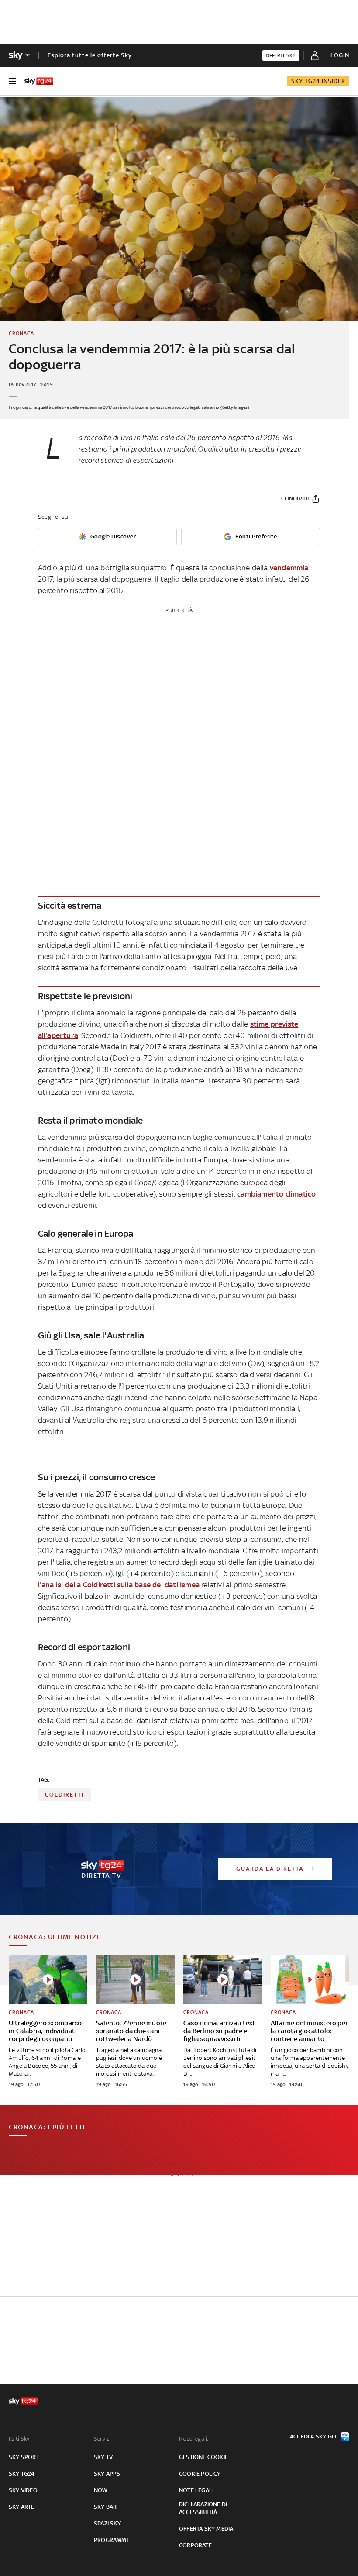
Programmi (111, 2540)
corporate (195, 2545)
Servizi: (103, 2439)
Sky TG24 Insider (318, 81)
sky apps (107, 2474)
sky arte (22, 2507)
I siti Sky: (20, 2439)
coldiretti (64, 1795)
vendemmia (289, 568)
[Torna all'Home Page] (39, 81)
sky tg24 (22, 2474)
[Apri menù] (12, 81)
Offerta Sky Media (206, 2529)
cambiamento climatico (276, 1194)
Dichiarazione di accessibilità (203, 2508)
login (340, 55)
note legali (196, 2490)
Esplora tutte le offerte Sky (90, 55)
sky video (23, 2490)
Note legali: (194, 2439)
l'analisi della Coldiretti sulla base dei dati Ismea (119, 1585)
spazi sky (107, 2523)
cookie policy (200, 2474)
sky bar (105, 2507)
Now (101, 2490)
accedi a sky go (313, 2436)
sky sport (24, 2457)
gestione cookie (203, 2457)
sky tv (103, 2457)
